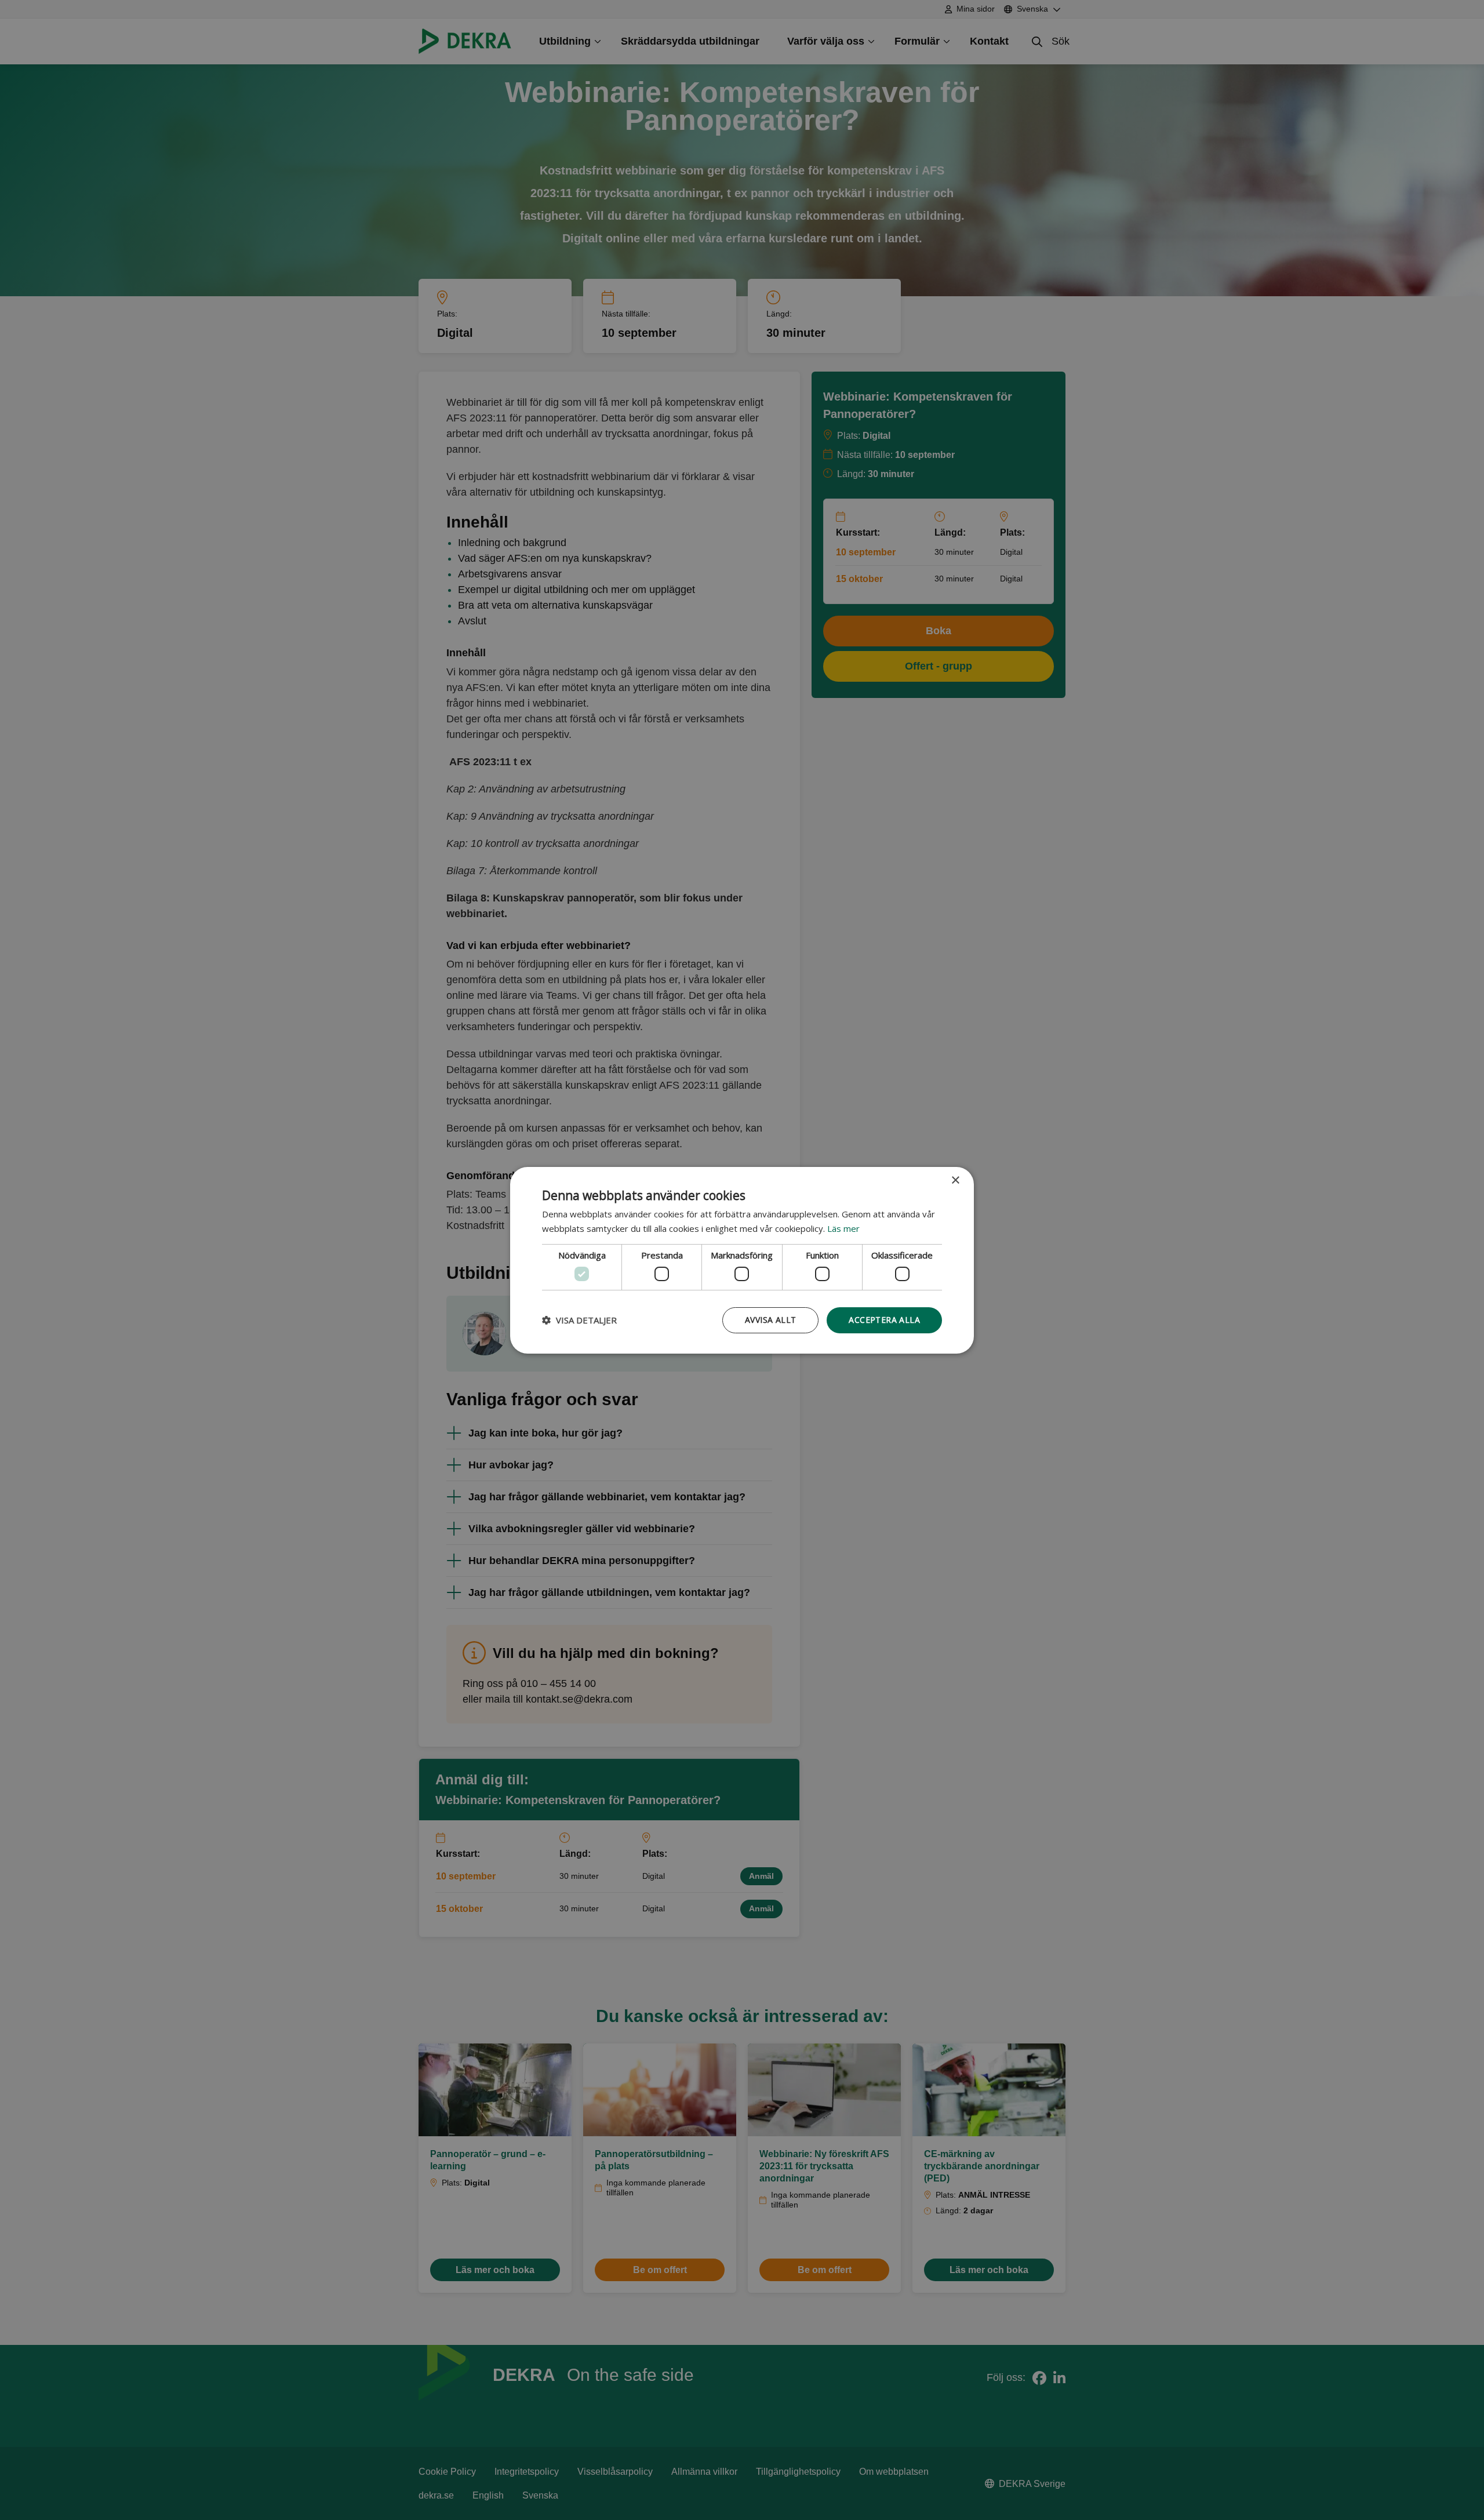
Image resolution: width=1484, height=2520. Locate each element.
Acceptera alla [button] (884, 1320)
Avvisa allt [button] (770, 1320)
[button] (579, 1320)
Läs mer (843, 1228)
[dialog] (742, 1260)
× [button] (955, 1180)
